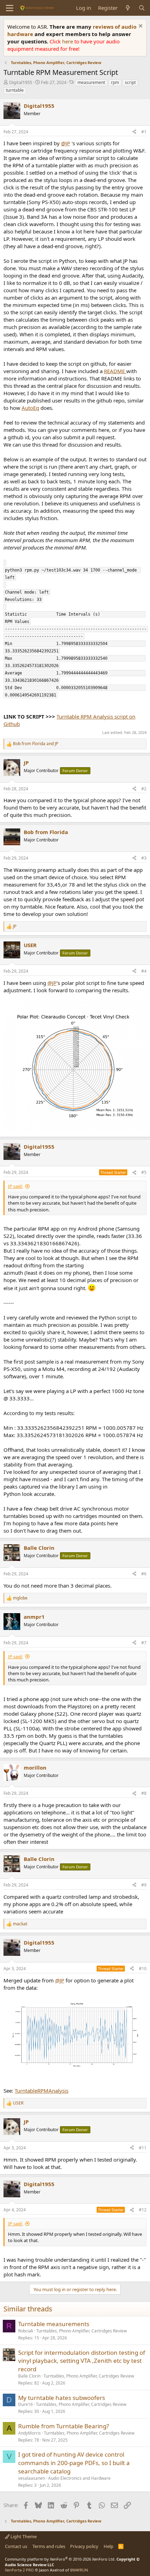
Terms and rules (49, 2546)
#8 (144, 1793)
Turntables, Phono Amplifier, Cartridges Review (81, 2331)
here (68, 41)
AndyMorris (29, 2433)
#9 (144, 1885)
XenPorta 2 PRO (19, 2570)
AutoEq (30, 408)
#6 (144, 1574)
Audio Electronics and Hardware (79, 2478)
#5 (144, 1172)
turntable (15, 90)
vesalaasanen (32, 2478)
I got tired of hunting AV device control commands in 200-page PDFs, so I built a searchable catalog (74, 2463)
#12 (143, 2210)
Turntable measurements (54, 2324)
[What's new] (128, 8)
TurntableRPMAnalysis (42, 2091)
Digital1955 (21, 82)
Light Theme (23, 2536)
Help (108, 2546)
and (36, 744)
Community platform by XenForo (60, 2559)
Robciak (26, 2331)
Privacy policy (84, 2546)
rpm (115, 82)
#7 (144, 1643)
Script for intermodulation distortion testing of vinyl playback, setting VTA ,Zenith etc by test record (82, 2361)
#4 (144, 971)
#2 (144, 789)
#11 (143, 2148)
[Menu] (10, 8)
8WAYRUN (79, 2570)
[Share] (134, 132)
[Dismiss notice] (140, 27)
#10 (143, 1969)
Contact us (16, 2546)
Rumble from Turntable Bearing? (63, 2426)
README (115, 371)
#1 (144, 132)
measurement (91, 82)
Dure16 (25, 2404)
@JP (66, 143)
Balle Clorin (29, 2376)
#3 (144, 858)
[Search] (142, 8)
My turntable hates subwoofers (62, 2398)
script (130, 82)
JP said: (15, 1186)
